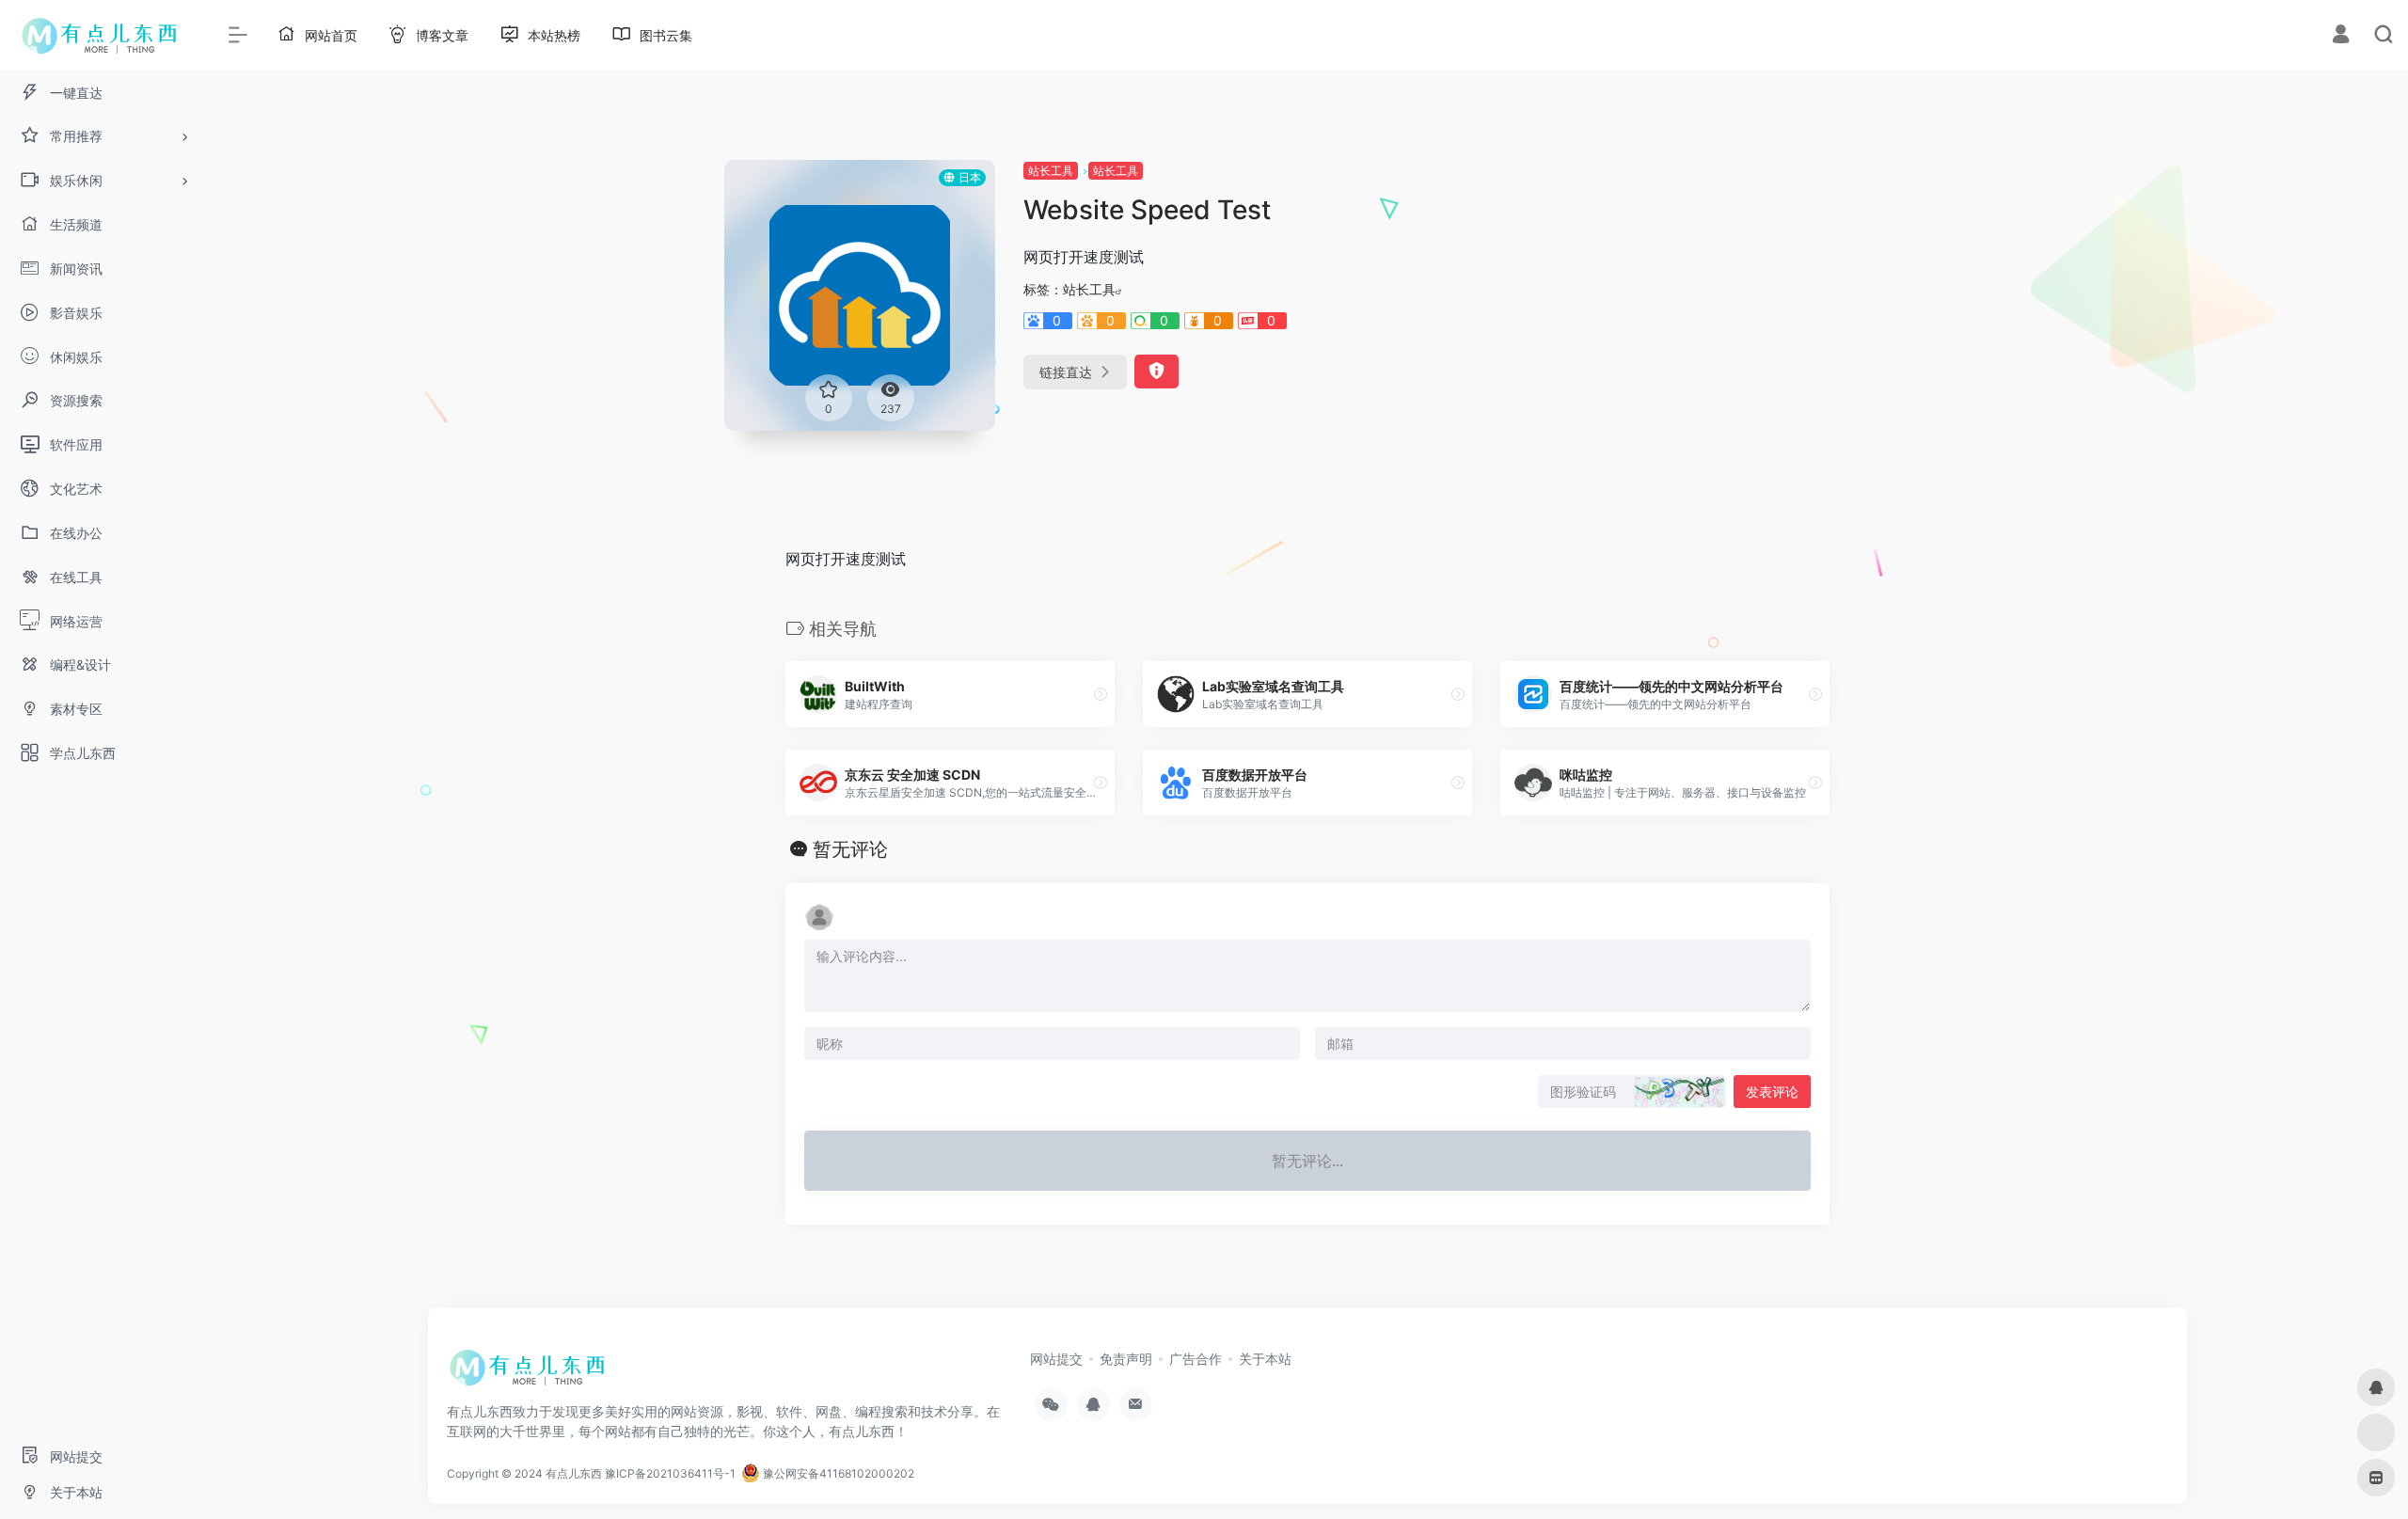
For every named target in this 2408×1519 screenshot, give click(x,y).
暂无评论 (850, 849)
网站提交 (1056, 1359)
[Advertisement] (1706, 292)
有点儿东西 (574, 1473)
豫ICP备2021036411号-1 (670, 1473)
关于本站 (1265, 1359)
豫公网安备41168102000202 (837, 1473)
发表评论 (1772, 1092)
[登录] (2341, 36)
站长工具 (1051, 171)
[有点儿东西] (531, 1374)
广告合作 (1196, 1359)
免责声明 (1126, 1359)
